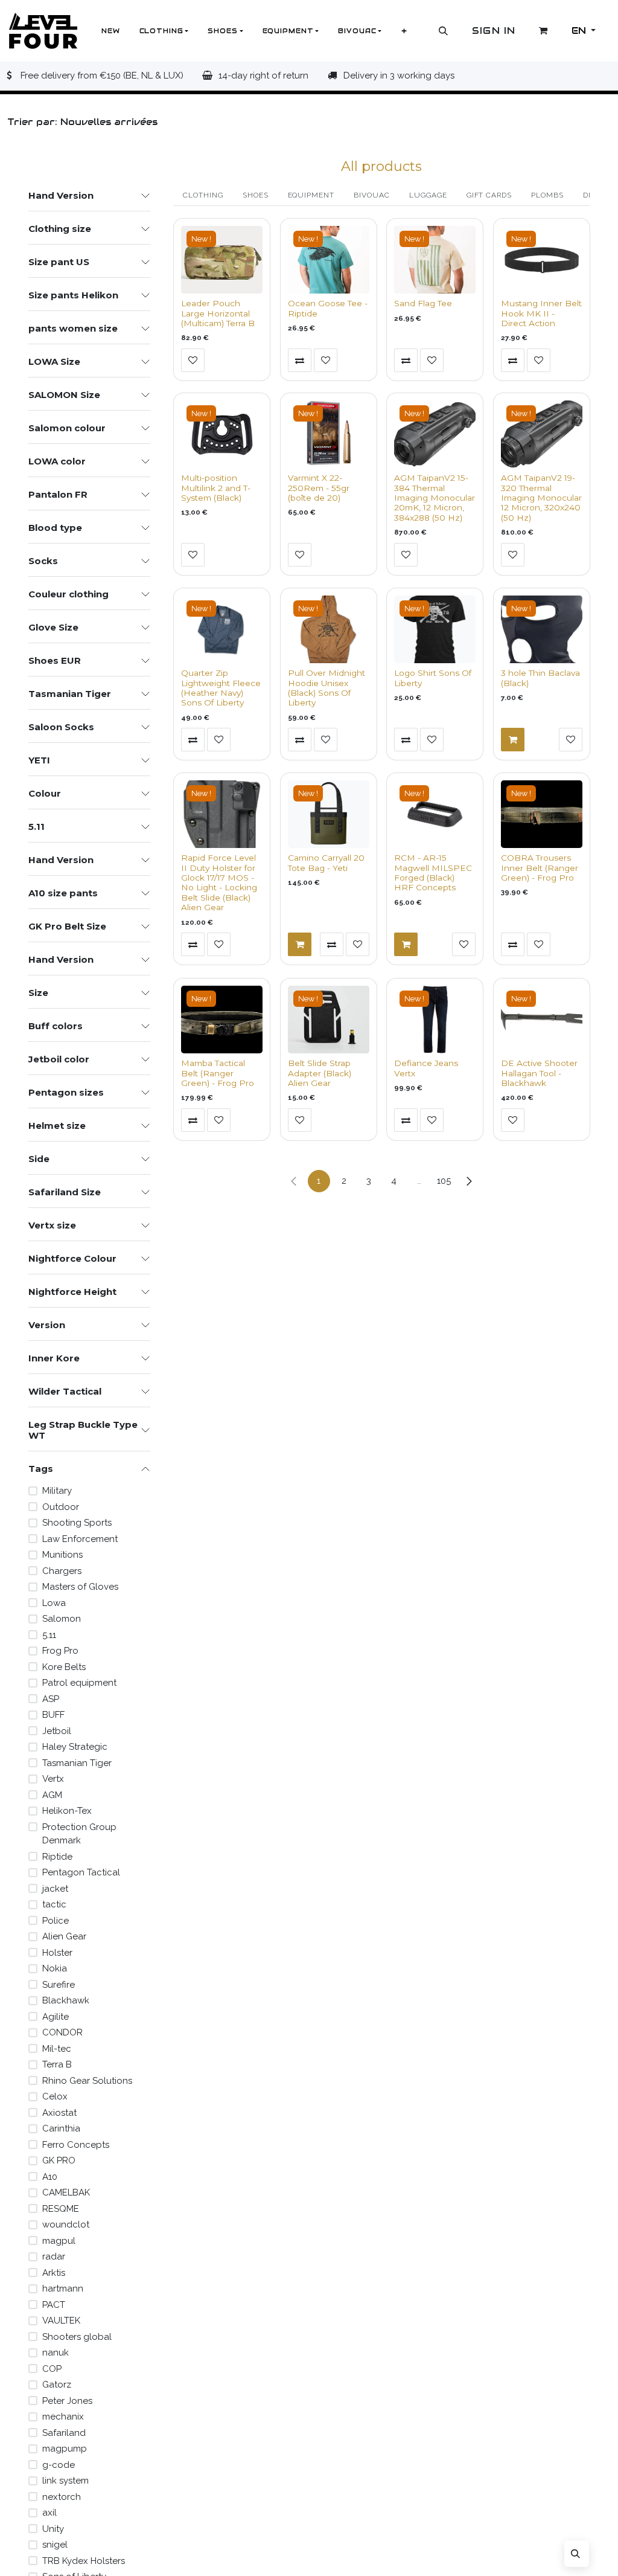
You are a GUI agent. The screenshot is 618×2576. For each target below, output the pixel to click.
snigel (55, 2545)
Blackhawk (66, 2000)
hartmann (63, 2289)
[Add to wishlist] (193, 360)
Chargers (62, 1571)
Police (56, 1921)
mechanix (63, 2417)
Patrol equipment (79, 1683)
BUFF (53, 1715)
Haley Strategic (75, 1747)
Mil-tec (57, 2049)
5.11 (49, 1635)
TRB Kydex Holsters (84, 2561)
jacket (55, 1889)
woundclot (66, 2224)
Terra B (57, 2064)
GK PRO (59, 2160)
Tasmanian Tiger (77, 1763)
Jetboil (57, 1731)
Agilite (56, 2017)
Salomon (62, 1619)
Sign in (494, 31)
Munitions (62, 1555)
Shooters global (77, 2337)
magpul (59, 2241)
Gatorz (57, 2385)
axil (49, 2513)
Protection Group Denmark (79, 1834)
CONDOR (62, 2032)
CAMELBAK (66, 2192)
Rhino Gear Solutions (87, 2081)
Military (57, 1491)
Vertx (53, 1779)
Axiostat (59, 2113)
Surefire (59, 1985)
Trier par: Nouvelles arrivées (81, 122)
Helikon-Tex (67, 1811)
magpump (65, 2449)
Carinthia (61, 2128)
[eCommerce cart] (544, 31)
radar (54, 2256)
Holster (57, 1953)
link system (65, 2481)
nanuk (56, 2353)
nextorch (62, 2497)
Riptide (57, 1857)
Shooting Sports (77, 1523)
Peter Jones (67, 2401)
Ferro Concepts (76, 2145)
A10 (50, 2177)
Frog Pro (60, 1651)
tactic (54, 1904)
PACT (54, 2305)
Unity (53, 2529)
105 (444, 1181)
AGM (52, 1795)
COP (52, 2369)
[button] (444, 31)
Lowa (54, 1603)
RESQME (61, 2209)
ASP (51, 1699)
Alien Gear (64, 1936)
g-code (59, 2465)
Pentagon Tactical (81, 1872)
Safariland (64, 2433)
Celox (55, 2096)
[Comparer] (300, 360)
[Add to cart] (513, 740)
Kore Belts (64, 1667)
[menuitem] (111, 31)
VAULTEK (61, 2321)
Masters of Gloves (80, 1587)
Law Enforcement (80, 1539)
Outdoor (61, 1507)
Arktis (54, 2273)
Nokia (55, 1968)
